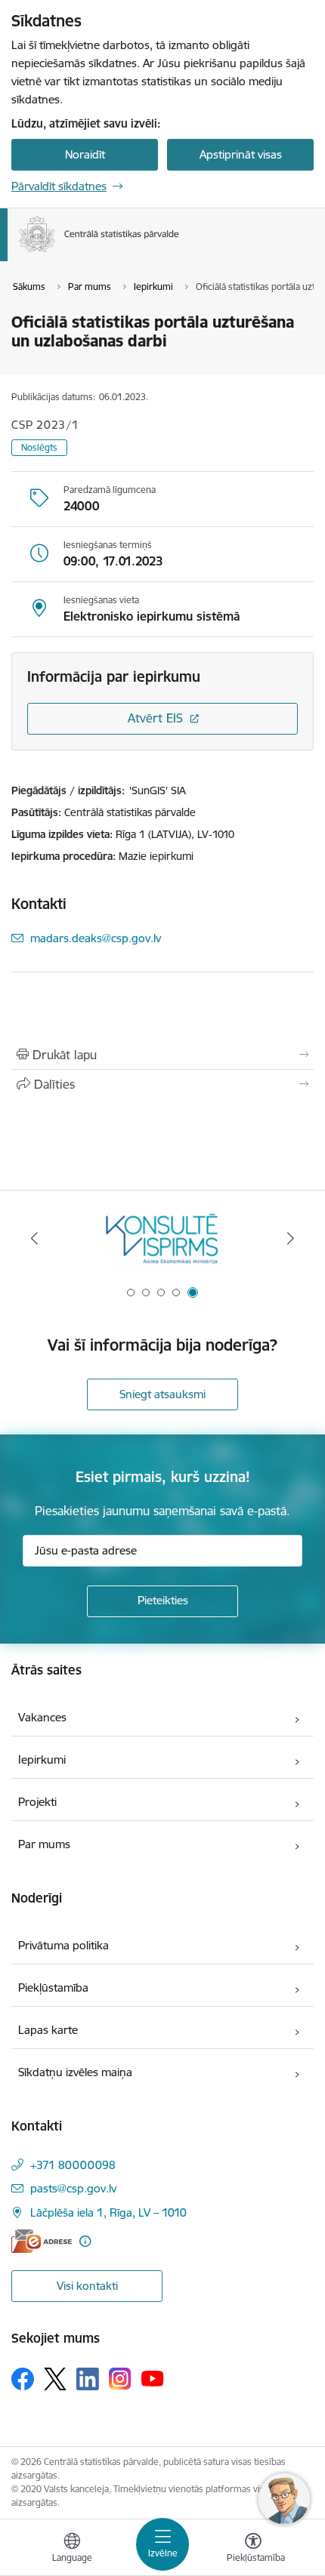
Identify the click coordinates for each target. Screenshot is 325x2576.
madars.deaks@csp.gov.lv (96, 938)
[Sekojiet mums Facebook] (23, 2379)
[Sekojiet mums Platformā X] (55, 2379)
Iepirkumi (42, 1759)
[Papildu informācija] (85, 2241)
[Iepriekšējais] (35, 1238)
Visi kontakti (87, 2286)
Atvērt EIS (155, 718)
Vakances (42, 1717)
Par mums (44, 1844)
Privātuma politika (63, 1945)
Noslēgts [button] (39, 447)
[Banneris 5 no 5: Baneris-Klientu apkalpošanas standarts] (162, 1239)
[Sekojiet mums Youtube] (153, 2378)
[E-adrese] (42, 2241)
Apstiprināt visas (241, 154)
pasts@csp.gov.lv (73, 2188)
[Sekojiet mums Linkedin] (88, 2379)
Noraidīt (85, 154)
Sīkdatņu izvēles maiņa (75, 2072)
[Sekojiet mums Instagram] (120, 2379)
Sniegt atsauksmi (162, 1394)
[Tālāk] (290, 1238)
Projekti (37, 1802)
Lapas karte (48, 2030)
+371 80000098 (73, 2165)
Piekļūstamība (53, 1987)
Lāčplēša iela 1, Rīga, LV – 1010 (108, 2212)
